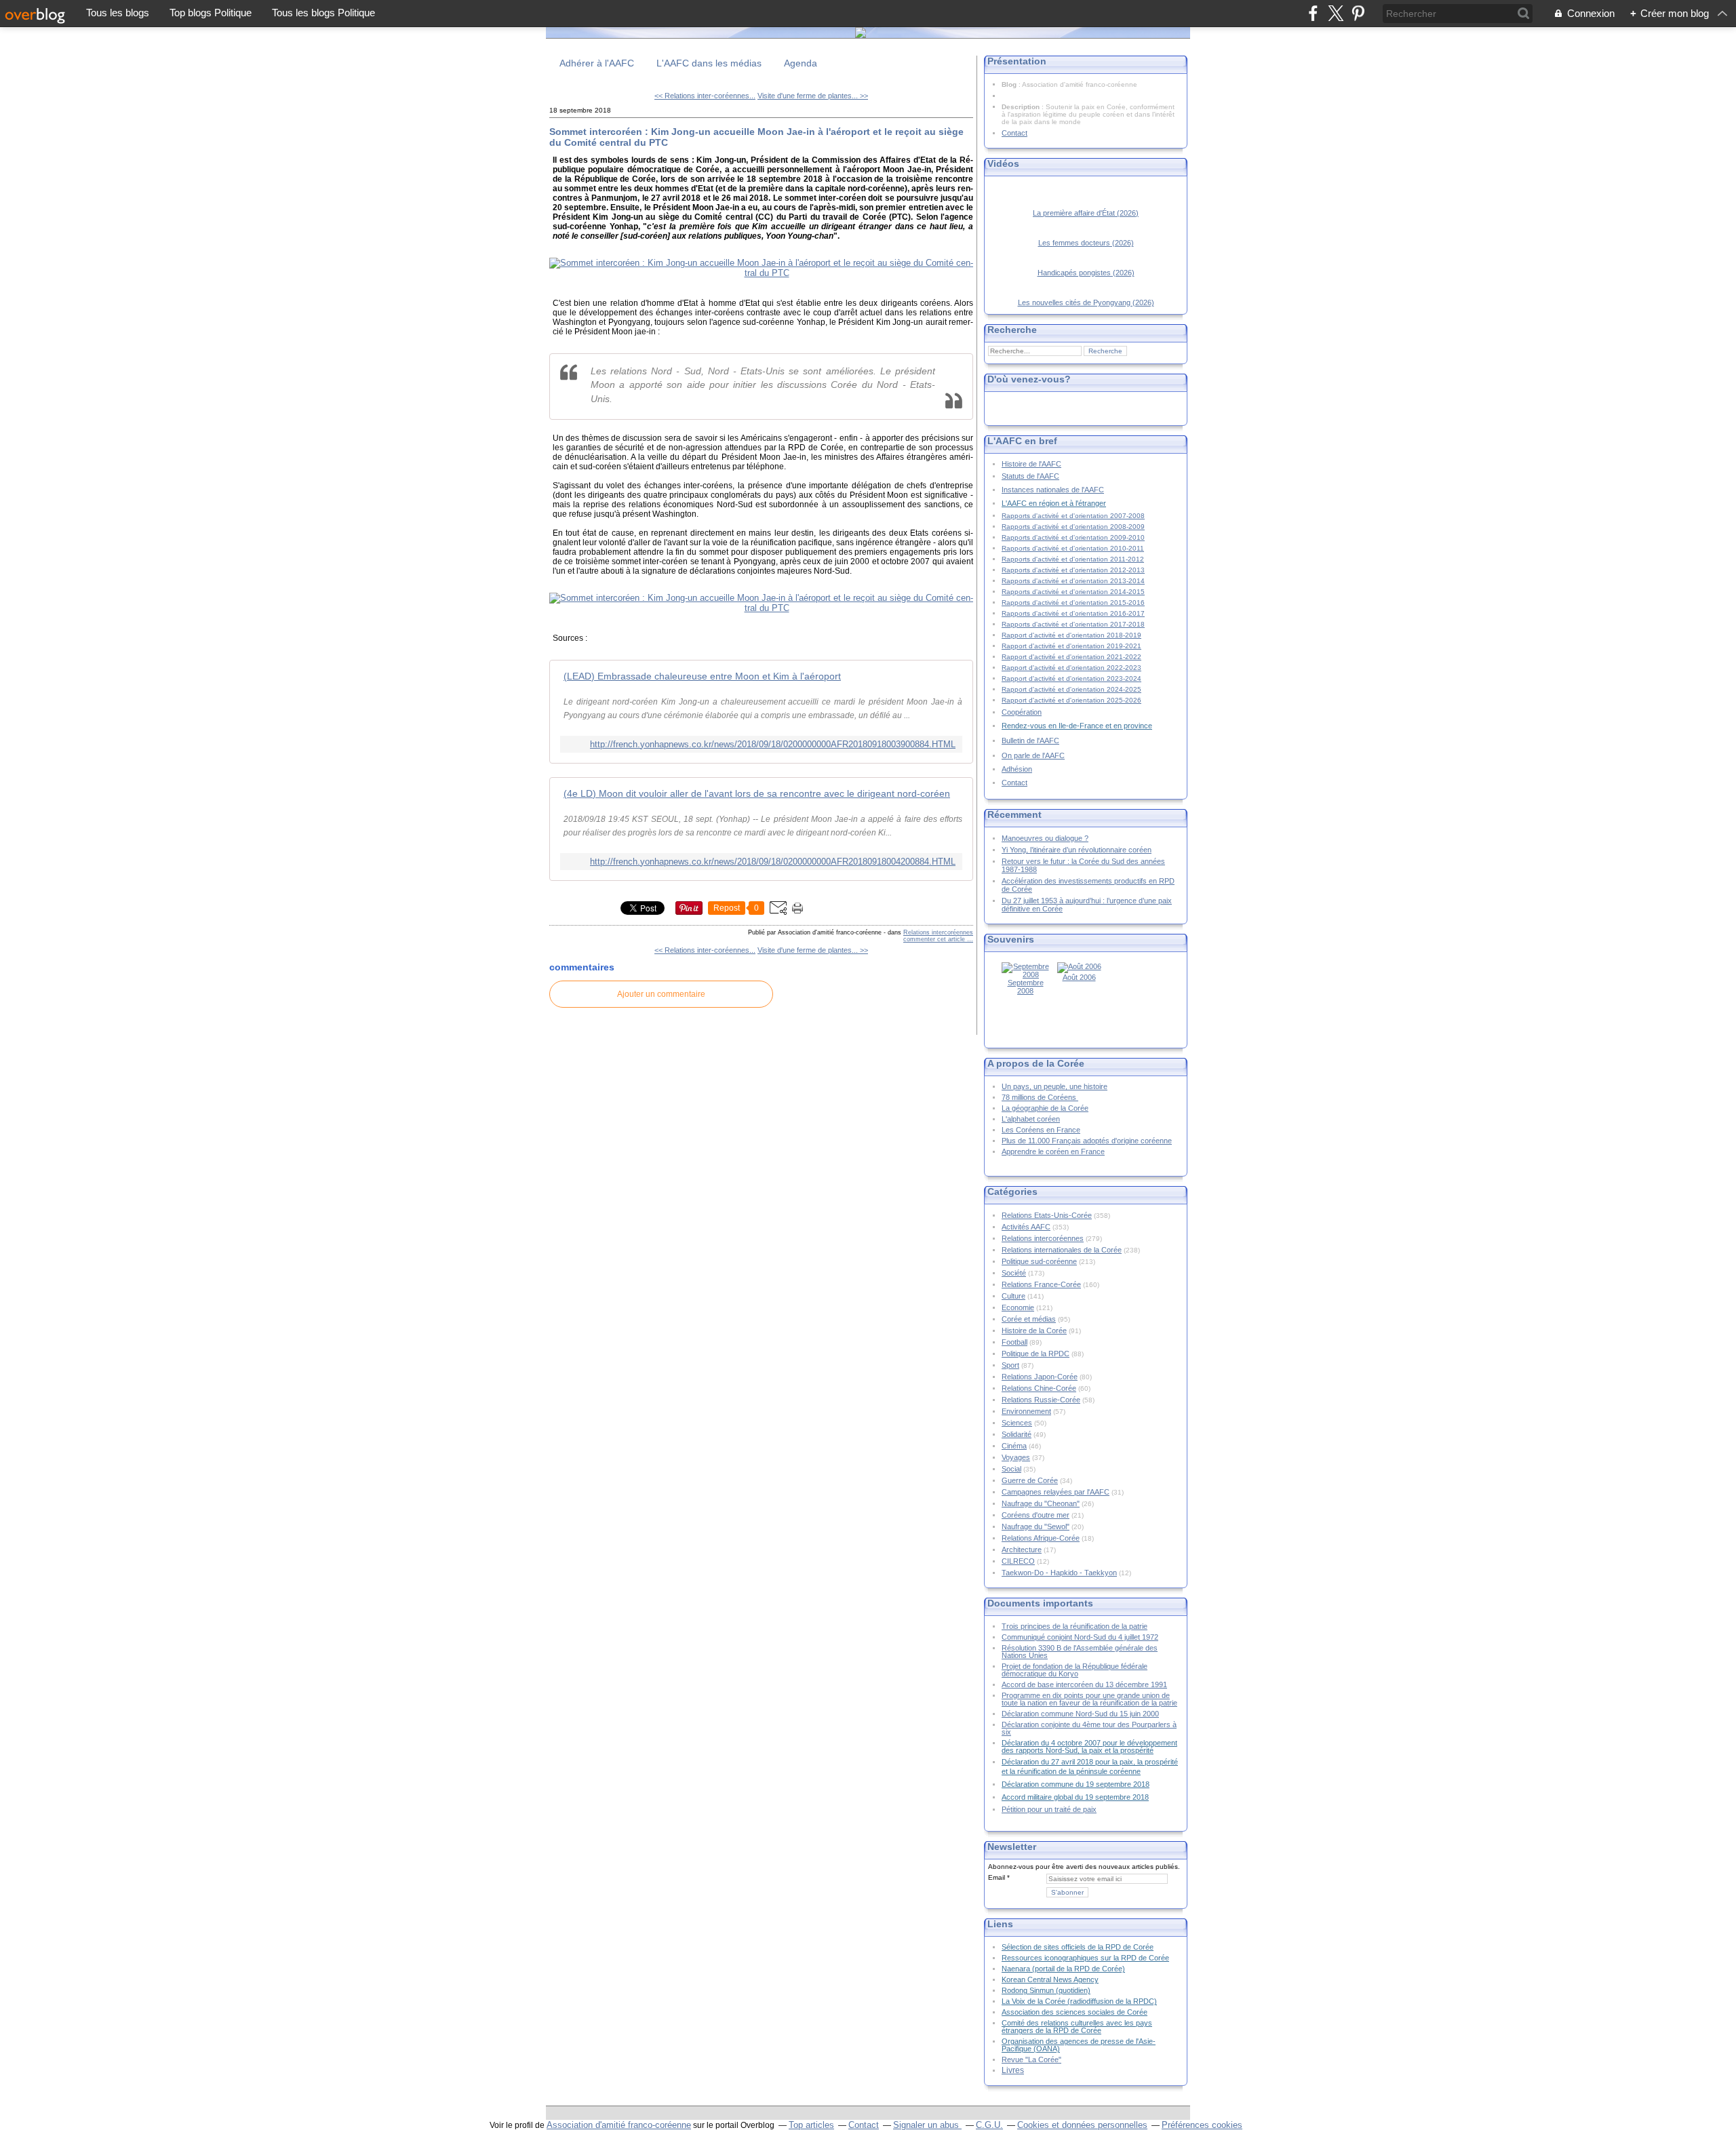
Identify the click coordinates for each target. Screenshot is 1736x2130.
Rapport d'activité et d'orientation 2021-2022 (1071, 657)
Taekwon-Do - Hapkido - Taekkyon (1059, 1573)
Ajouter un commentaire (661, 994)
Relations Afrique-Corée (1041, 1538)
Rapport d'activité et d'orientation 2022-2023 (1071, 668)
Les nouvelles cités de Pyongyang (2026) (1086, 302)
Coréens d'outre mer (1035, 1515)
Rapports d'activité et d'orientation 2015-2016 (1073, 603)
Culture (1013, 1296)
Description (1022, 107)
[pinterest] (1358, 13)
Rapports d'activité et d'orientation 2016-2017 (1073, 613)
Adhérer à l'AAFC (597, 63)
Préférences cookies (1202, 2125)
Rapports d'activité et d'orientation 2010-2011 (1073, 548)
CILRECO (1018, 1561)
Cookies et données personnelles (1082, 2125)
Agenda (801, 63)
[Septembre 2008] (1025, 974)
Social (1011, 1469)
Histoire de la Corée (1034, 1330)
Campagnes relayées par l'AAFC (1056, 1492)
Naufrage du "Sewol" (1035, 1526)
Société (1014, 1273)
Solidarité (1017, 1434)
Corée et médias (1029, 1319)
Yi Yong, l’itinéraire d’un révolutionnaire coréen (1077, 850)
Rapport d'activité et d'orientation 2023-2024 (1071, 678)
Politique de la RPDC (1035, 1354)
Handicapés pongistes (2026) (1086, 273)
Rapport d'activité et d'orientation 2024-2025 (1071, 689)
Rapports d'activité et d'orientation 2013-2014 (1073, 581)
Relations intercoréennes (938, 932)
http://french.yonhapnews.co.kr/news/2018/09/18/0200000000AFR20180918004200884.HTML (773, 862)
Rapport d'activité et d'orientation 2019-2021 (1071, 646)
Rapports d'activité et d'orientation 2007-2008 (1073, 516)
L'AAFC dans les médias (709, 63)
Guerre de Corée (1030, 1480)
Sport (1010, 1365)
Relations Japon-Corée (1040, 1377)
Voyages (1016, 1457)
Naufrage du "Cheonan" (1041, 1503)
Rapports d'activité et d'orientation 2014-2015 (1073, 592)
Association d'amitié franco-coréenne (619, 2125)
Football (1014, 1342)
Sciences (1017, 1423)
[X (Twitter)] (1336, 13)
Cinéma (1014, 1446)
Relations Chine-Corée (1039, 1388)
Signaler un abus (927, 2125)
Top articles (811, 2125)
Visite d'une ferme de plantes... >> (813, 96)
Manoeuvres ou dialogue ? (1045, 838)
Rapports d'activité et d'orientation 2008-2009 (1073, 527)
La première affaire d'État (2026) (1086, 213)
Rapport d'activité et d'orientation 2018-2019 (1071, 635)
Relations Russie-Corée (1041, 1400)
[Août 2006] (1079, 966)
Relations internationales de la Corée (1062, 1250)
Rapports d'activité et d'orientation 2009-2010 (1073, 537)
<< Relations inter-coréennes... (705, 96)
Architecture (1022, 1550)
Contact (1014, 133)
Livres (1013, 2070)
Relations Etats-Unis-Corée (1047, 1215)
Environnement (1026, 1411)
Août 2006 (1079, 977)
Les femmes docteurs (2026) (1086, 243)
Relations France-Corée (1041, 1284)
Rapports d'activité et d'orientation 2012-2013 (1073, 570)
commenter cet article (935, 939)
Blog (1009, 84)
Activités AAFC (1026, 1227)
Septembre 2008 (1026, 987)
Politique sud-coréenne (1039, 1261)
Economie (1018, 1307)
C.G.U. (989, 2125)
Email (997, 1877)
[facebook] (1313, 13)
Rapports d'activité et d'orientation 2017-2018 (1073, 624)
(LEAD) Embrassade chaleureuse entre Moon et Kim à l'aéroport (702, 676)
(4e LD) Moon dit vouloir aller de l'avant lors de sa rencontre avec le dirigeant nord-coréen (757, 793)
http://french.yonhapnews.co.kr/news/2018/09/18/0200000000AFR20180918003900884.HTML (773, 744)
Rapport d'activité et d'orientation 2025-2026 (1071, 700)
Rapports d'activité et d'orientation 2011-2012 (1073, 559)
